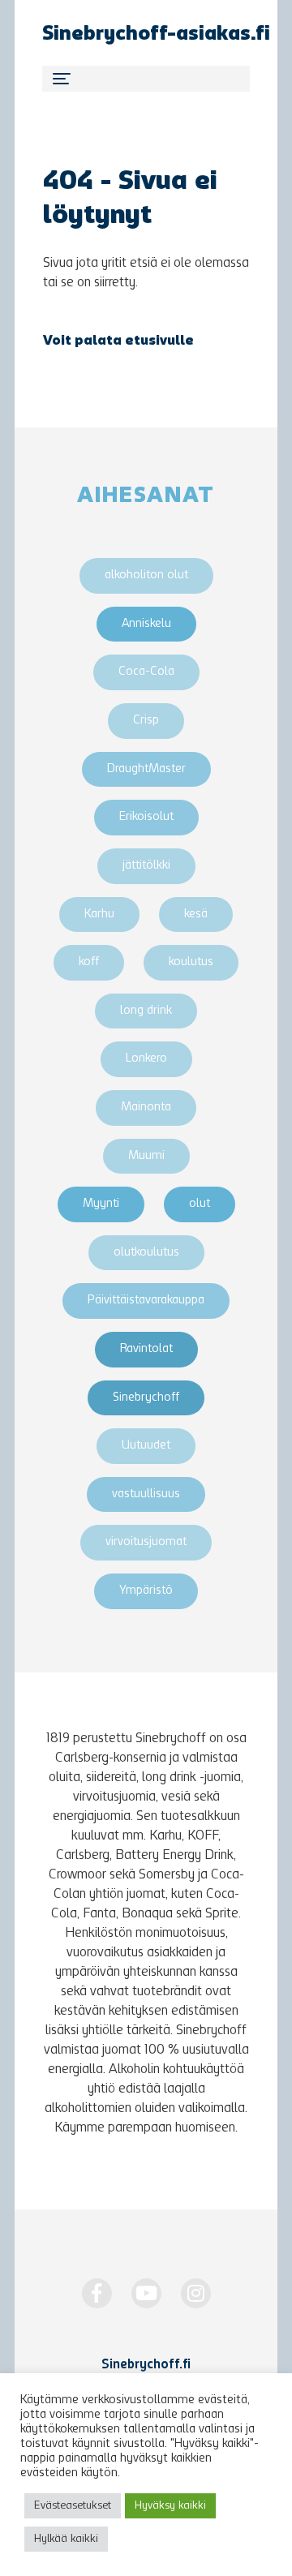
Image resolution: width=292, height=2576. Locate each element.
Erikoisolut (146, 817)
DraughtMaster (146, 769)
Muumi (146, 1156)
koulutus (191, 962)
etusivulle (159, 341)
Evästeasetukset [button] (73, 2506)
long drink (146, 1011)
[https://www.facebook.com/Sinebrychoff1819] (97, 2293)
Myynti (101, 1204)
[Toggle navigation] (146, 79)
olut (200, 1204)
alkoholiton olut (146, 575)
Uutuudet (146, 1446)
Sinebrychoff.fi (146, 2365)
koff (89, 962)
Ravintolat (146, 1349)
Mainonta (146, 1108)
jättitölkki (146, 866)
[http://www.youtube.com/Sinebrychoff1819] (146, 2293)
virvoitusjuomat (146, 1542)
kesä (196, 914)
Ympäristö (146, 1591)
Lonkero (146, 1059)
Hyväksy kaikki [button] (170, 2506)
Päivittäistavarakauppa (146, 1301)
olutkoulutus (146, 1253)
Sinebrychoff (146, 1398)
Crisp (146, 721)
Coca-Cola (146, 672)
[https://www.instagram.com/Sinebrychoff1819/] (196, 2293)
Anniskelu (146, 624)
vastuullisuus (146, 1494)
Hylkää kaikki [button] (66, 2539)
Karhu (99, 914)
